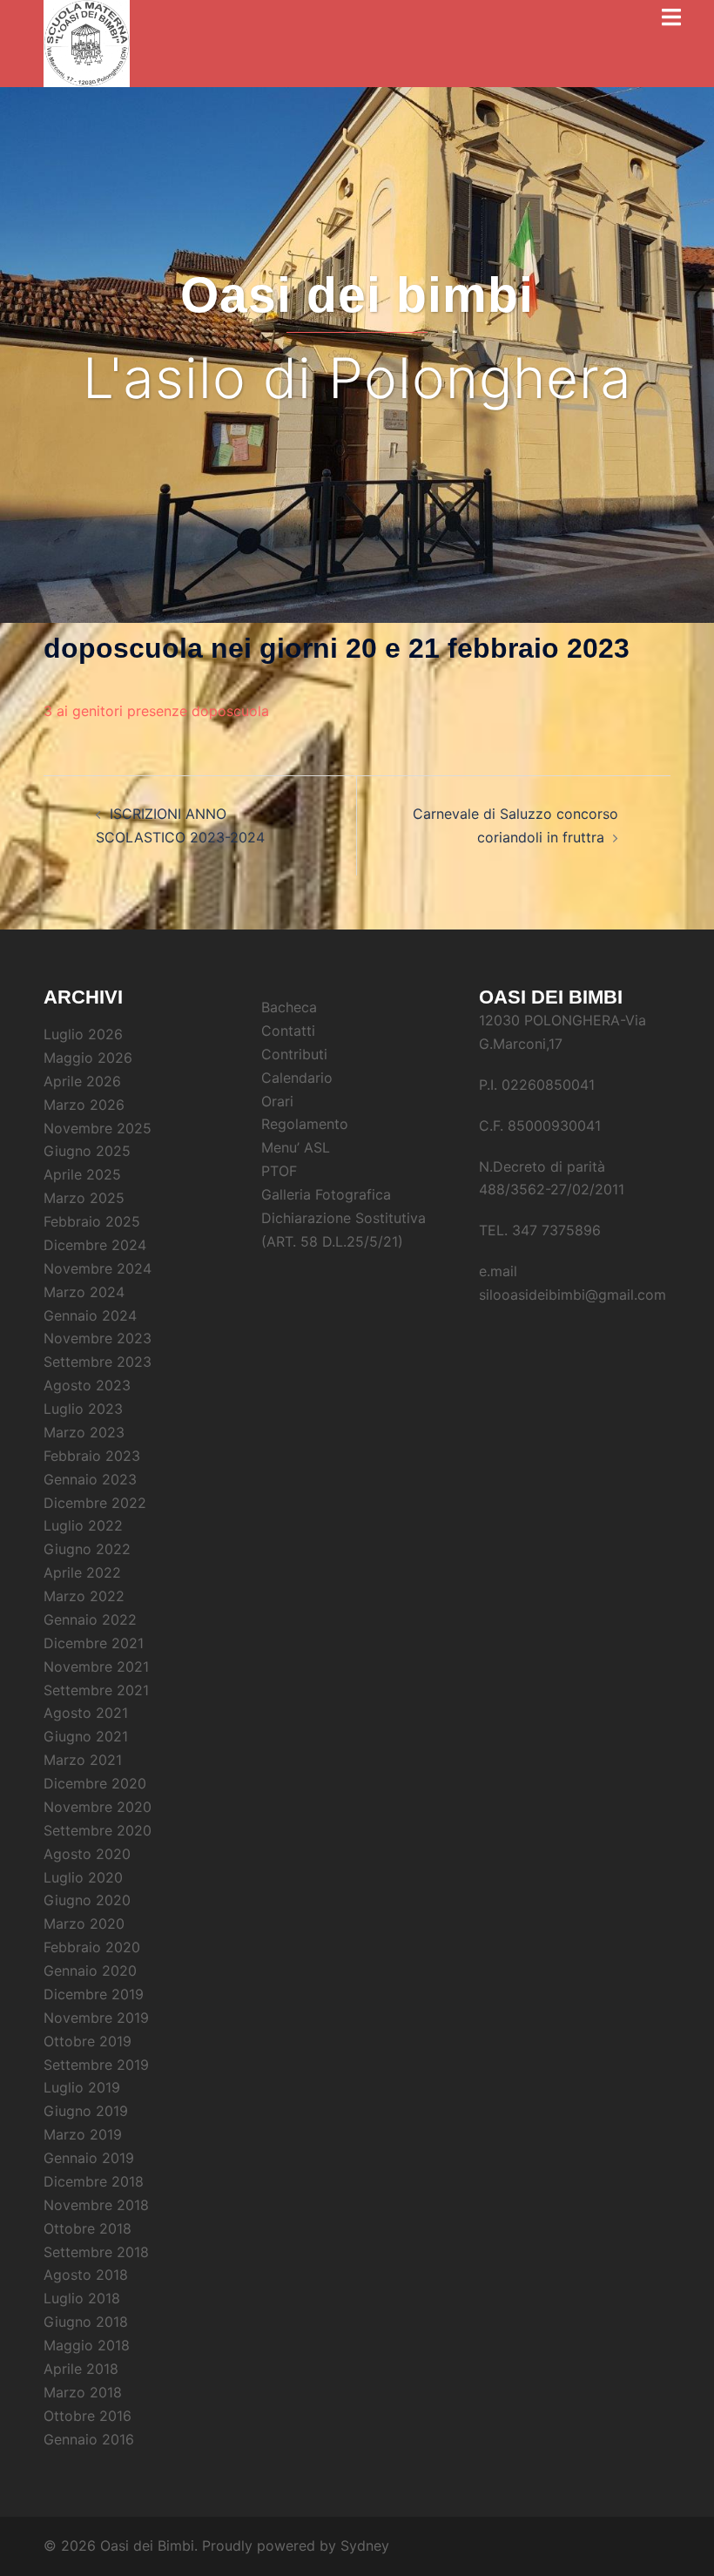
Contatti (288, 1031)
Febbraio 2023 (92, 1456)
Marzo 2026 (84, 1105)
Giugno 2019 (86, 2111)
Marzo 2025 (84, 1198)
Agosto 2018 (86, 2275)
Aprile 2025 (82, 1174)
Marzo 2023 (84, 1432)
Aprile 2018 (81, 2369)
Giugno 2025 (87, 1151)
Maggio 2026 (88, 1058)
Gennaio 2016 (89, 2439)
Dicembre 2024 (95, 1245)
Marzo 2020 (84, 1924)
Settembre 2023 (98, 1362)
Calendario (297, 1078)
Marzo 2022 (84, 1596)
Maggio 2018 (87, 2345)
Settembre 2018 (96, 2252)
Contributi (294, 1054)
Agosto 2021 (86, 1713)
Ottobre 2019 (88, 2041)
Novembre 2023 (98, 1338)
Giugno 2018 (86, 2322)
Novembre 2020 (98, 1807)
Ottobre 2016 (88, 2416)
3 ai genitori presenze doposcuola (156, 711)
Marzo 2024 (84, 1292)
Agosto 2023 (87, 1385)
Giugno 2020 (87, 1900)
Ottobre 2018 (88, 2228)
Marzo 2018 (83, 2392)
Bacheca (289, 1007)
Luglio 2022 (83, 1525)
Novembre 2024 (98, 1268)
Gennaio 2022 (90, 1619)
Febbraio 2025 (92, 1221)
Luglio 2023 (83, 1409)
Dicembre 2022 (95, 1503)
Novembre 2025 (98, 1128)
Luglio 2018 (82, 2298)
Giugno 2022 (87, 1549)
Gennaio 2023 (90, 1479)
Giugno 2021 (86, 1736)
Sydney (365, 2546)
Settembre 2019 (96, 2065)
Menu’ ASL (296, 1147)
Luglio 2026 (83, 1034)
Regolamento (305, 1124)
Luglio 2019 (82, 2087)
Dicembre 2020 (95, 1783)
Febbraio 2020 (92, 1947)
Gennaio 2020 (90, 1971)
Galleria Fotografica (326, 1194)
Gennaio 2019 (89, 2158)
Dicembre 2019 (94, 1994)
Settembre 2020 (98, 1830)
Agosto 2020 (87, 1854)
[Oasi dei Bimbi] (87, 37)
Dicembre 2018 (94, 2181)
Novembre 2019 (96, 2018)
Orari (277, 1101)
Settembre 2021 (96, 1690)
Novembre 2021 (96, 1667)
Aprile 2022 (82, 1572)
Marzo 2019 (83, 2134)
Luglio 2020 (83, 1877)
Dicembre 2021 (94, 1643)
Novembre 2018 (96, 2205)
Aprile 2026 (82, 1081)
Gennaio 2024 (90, 1315)
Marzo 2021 (83, 1760)
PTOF (279, 1171)
